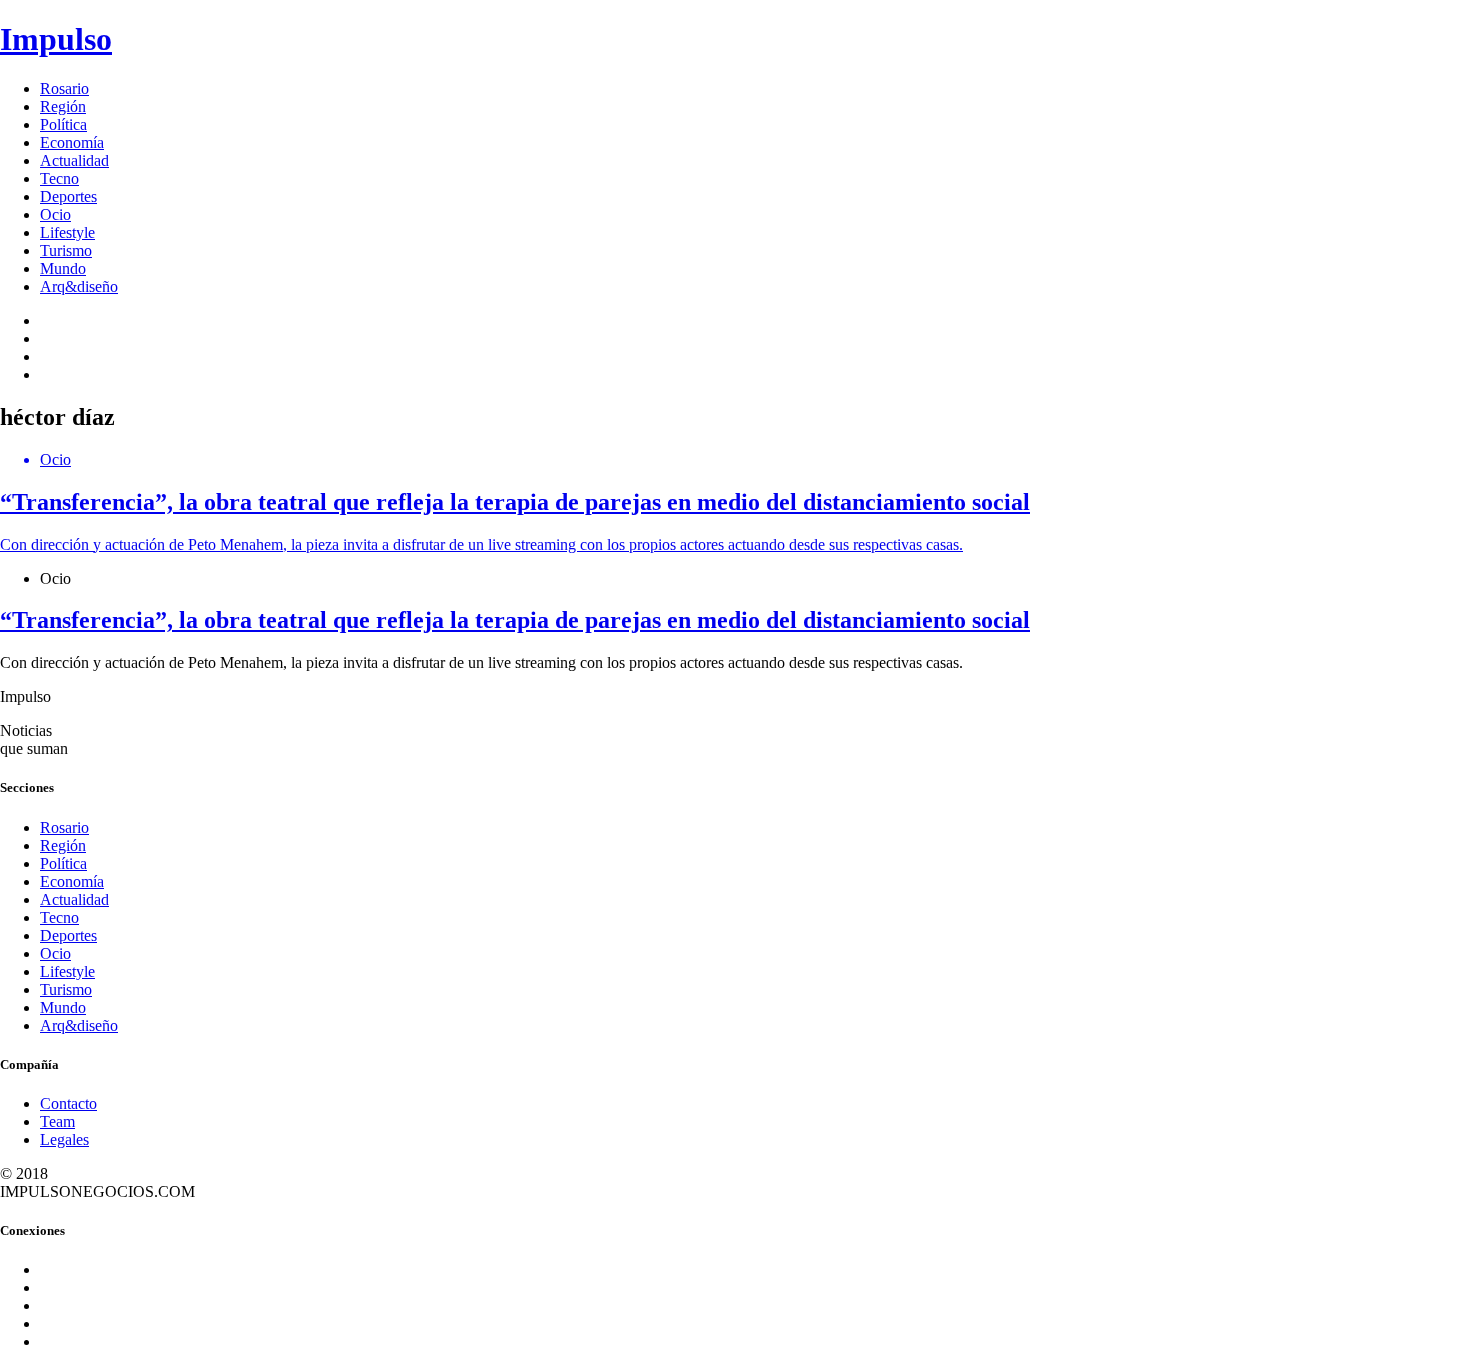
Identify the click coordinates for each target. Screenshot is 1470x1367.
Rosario (64, 88)
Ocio (55, 214)
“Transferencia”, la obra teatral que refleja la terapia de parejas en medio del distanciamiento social (515, 620)
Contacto (68, 1103)
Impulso (56, 39)
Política (63, 124)
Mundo (63, 268)
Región (63, 106)
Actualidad (74, 160)
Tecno (59, 178)
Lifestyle (67, 232)
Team (57, 1121)
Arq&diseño (79, 286)
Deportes (68, 196)
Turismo (66, 250)
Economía (72, 142)
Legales (64, 1139)
